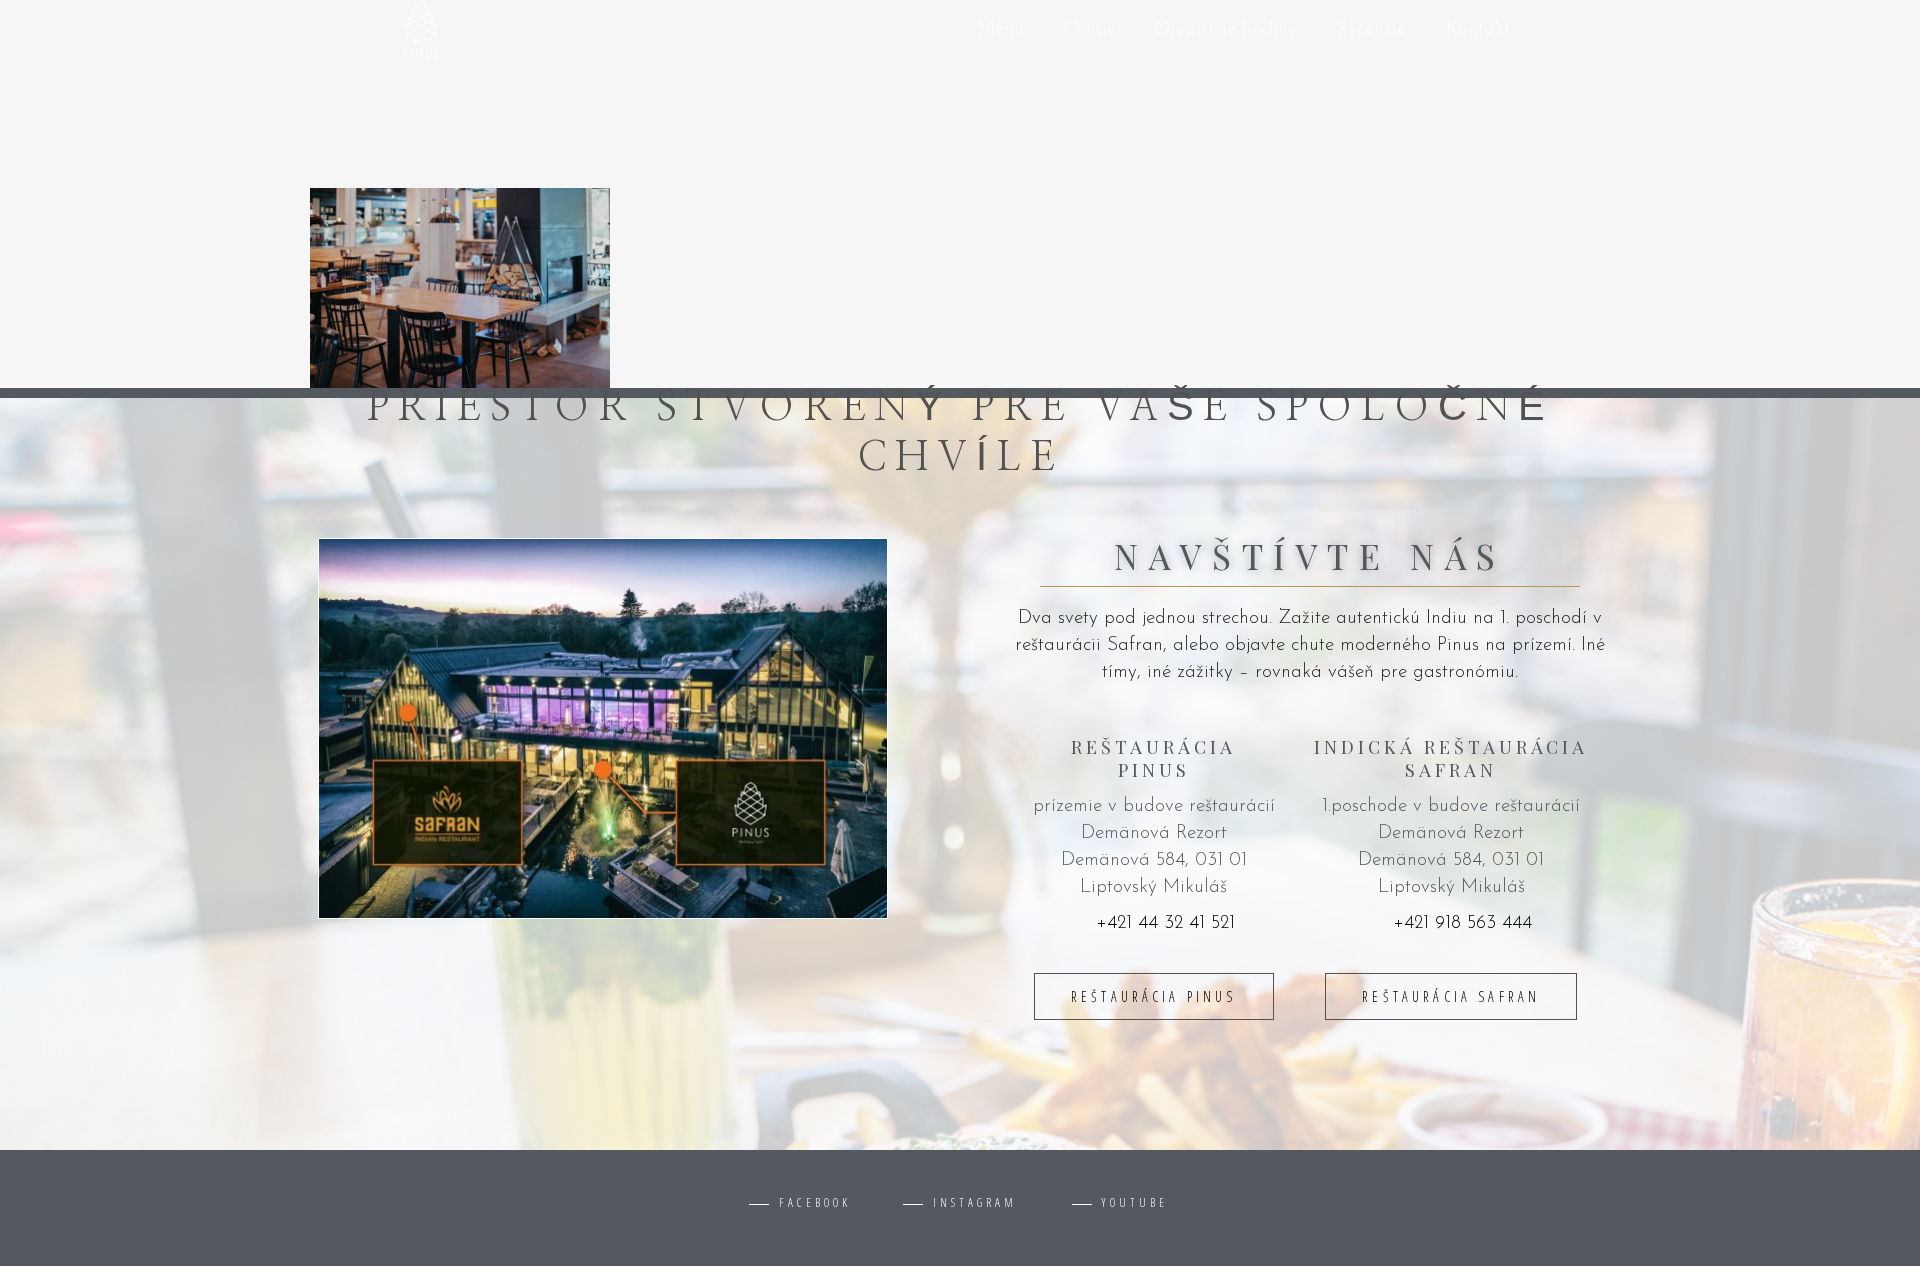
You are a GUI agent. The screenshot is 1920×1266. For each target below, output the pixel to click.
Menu (1001, 29)
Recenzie (1371, 29)
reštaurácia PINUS (1154, 996)
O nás (1089, 29)
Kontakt (1478, 29)
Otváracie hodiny (1225, 29)
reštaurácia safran (1451, 996)
